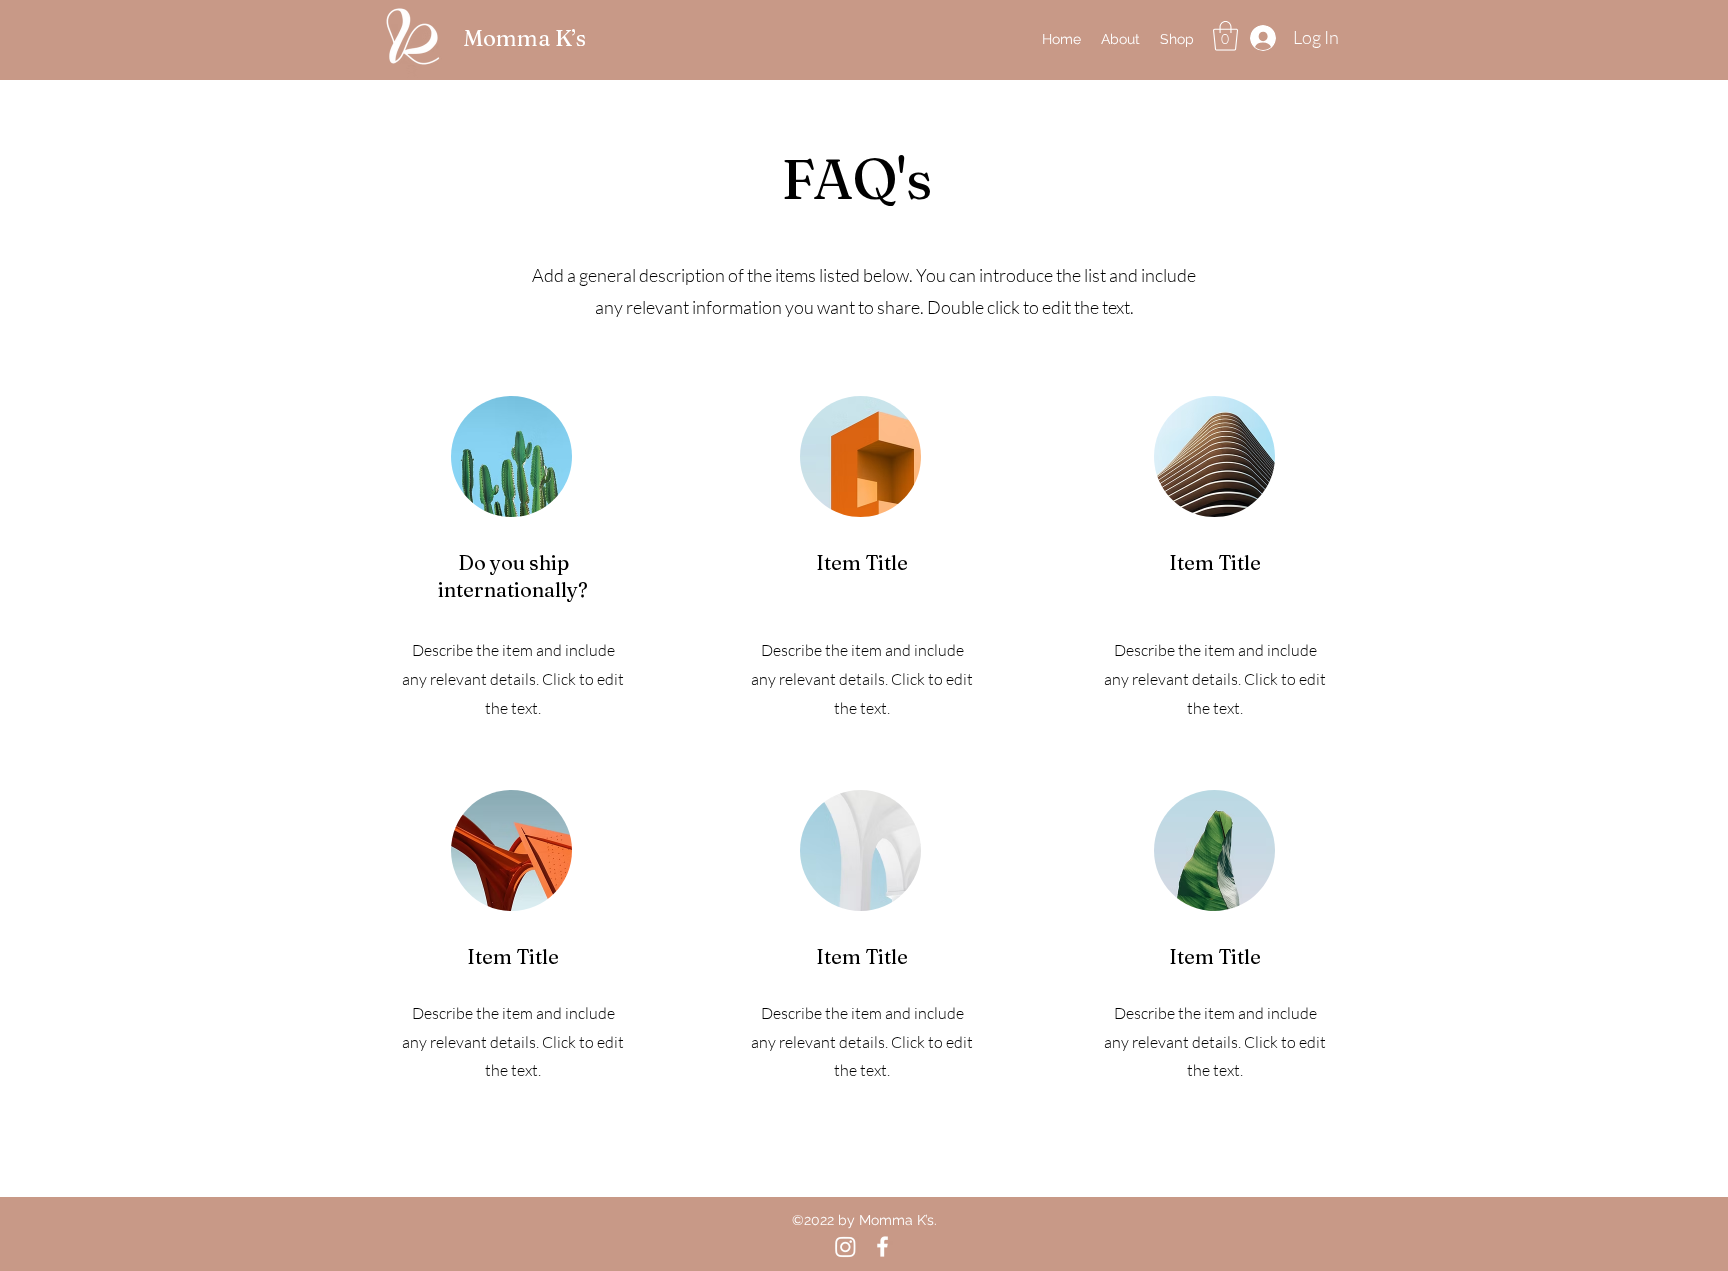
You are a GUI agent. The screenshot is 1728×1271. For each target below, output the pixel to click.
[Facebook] (882, 1246)
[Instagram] (845, 1246)
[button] (1225, 36)
